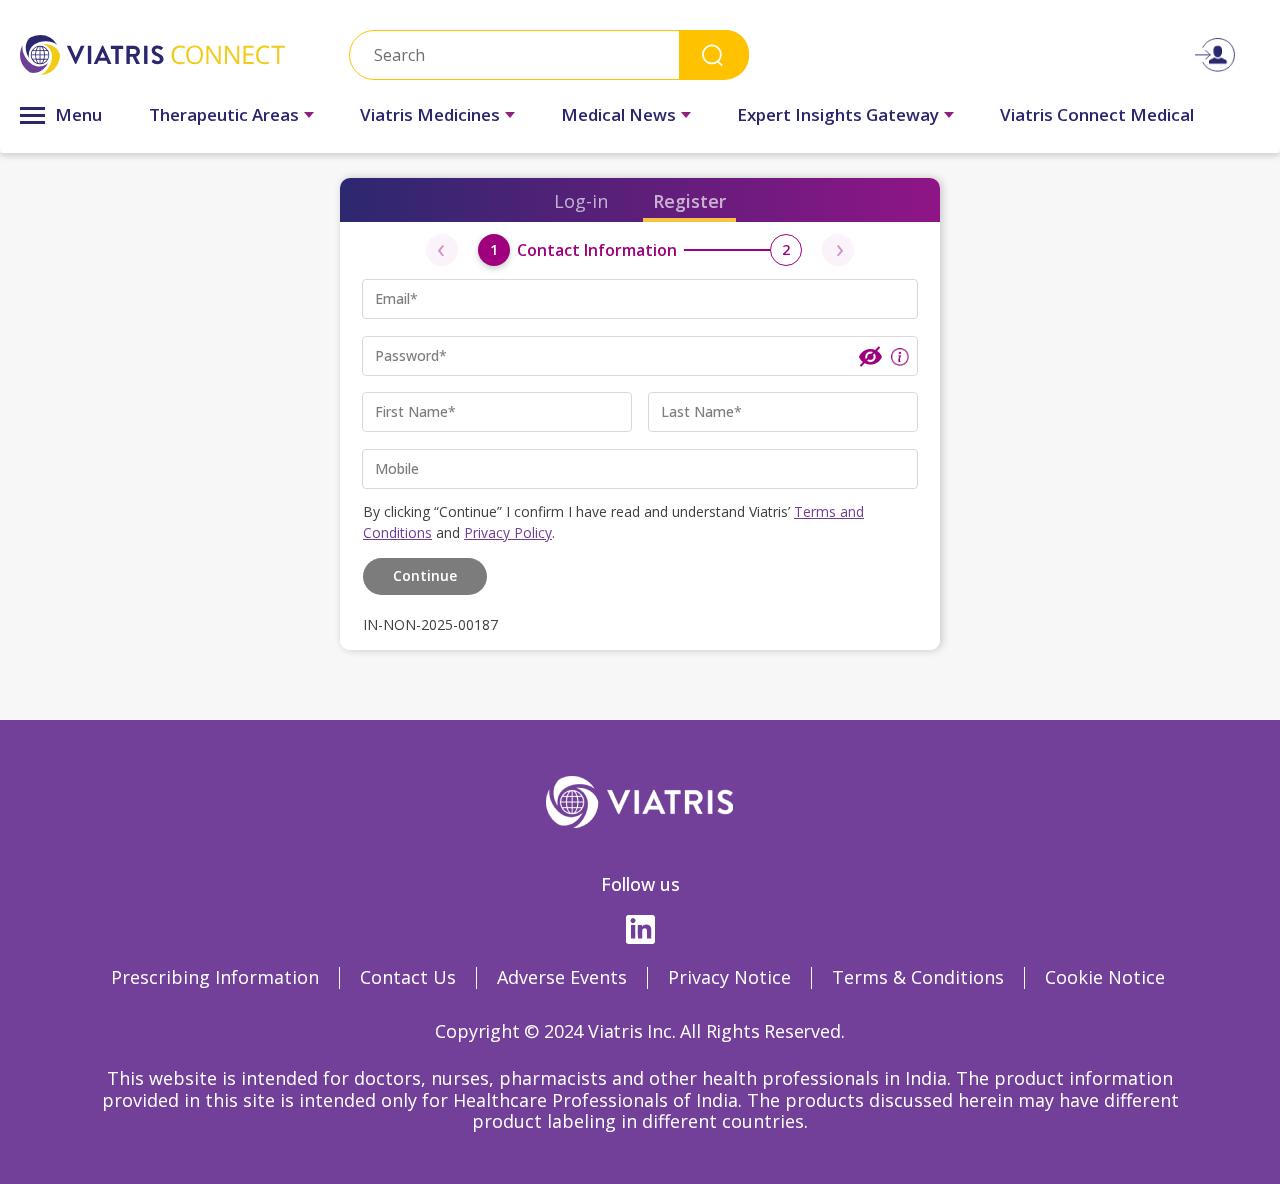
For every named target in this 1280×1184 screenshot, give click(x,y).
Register (689, 201)
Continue (425, 575)
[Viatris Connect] (152, 55)
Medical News (618, 114)
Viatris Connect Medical (1097, 114)
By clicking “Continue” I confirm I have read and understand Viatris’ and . (613, 522)
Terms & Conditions (918, 977)
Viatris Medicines (430, 114)
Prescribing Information (215, 977)
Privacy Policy (508, 532)
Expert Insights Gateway (838, 114)
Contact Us (408, 977)
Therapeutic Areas (224, 114)
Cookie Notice (1105, 977)
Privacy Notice (729, 977)
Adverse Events (562, 977)
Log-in (581, 201)
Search (714, 54)
